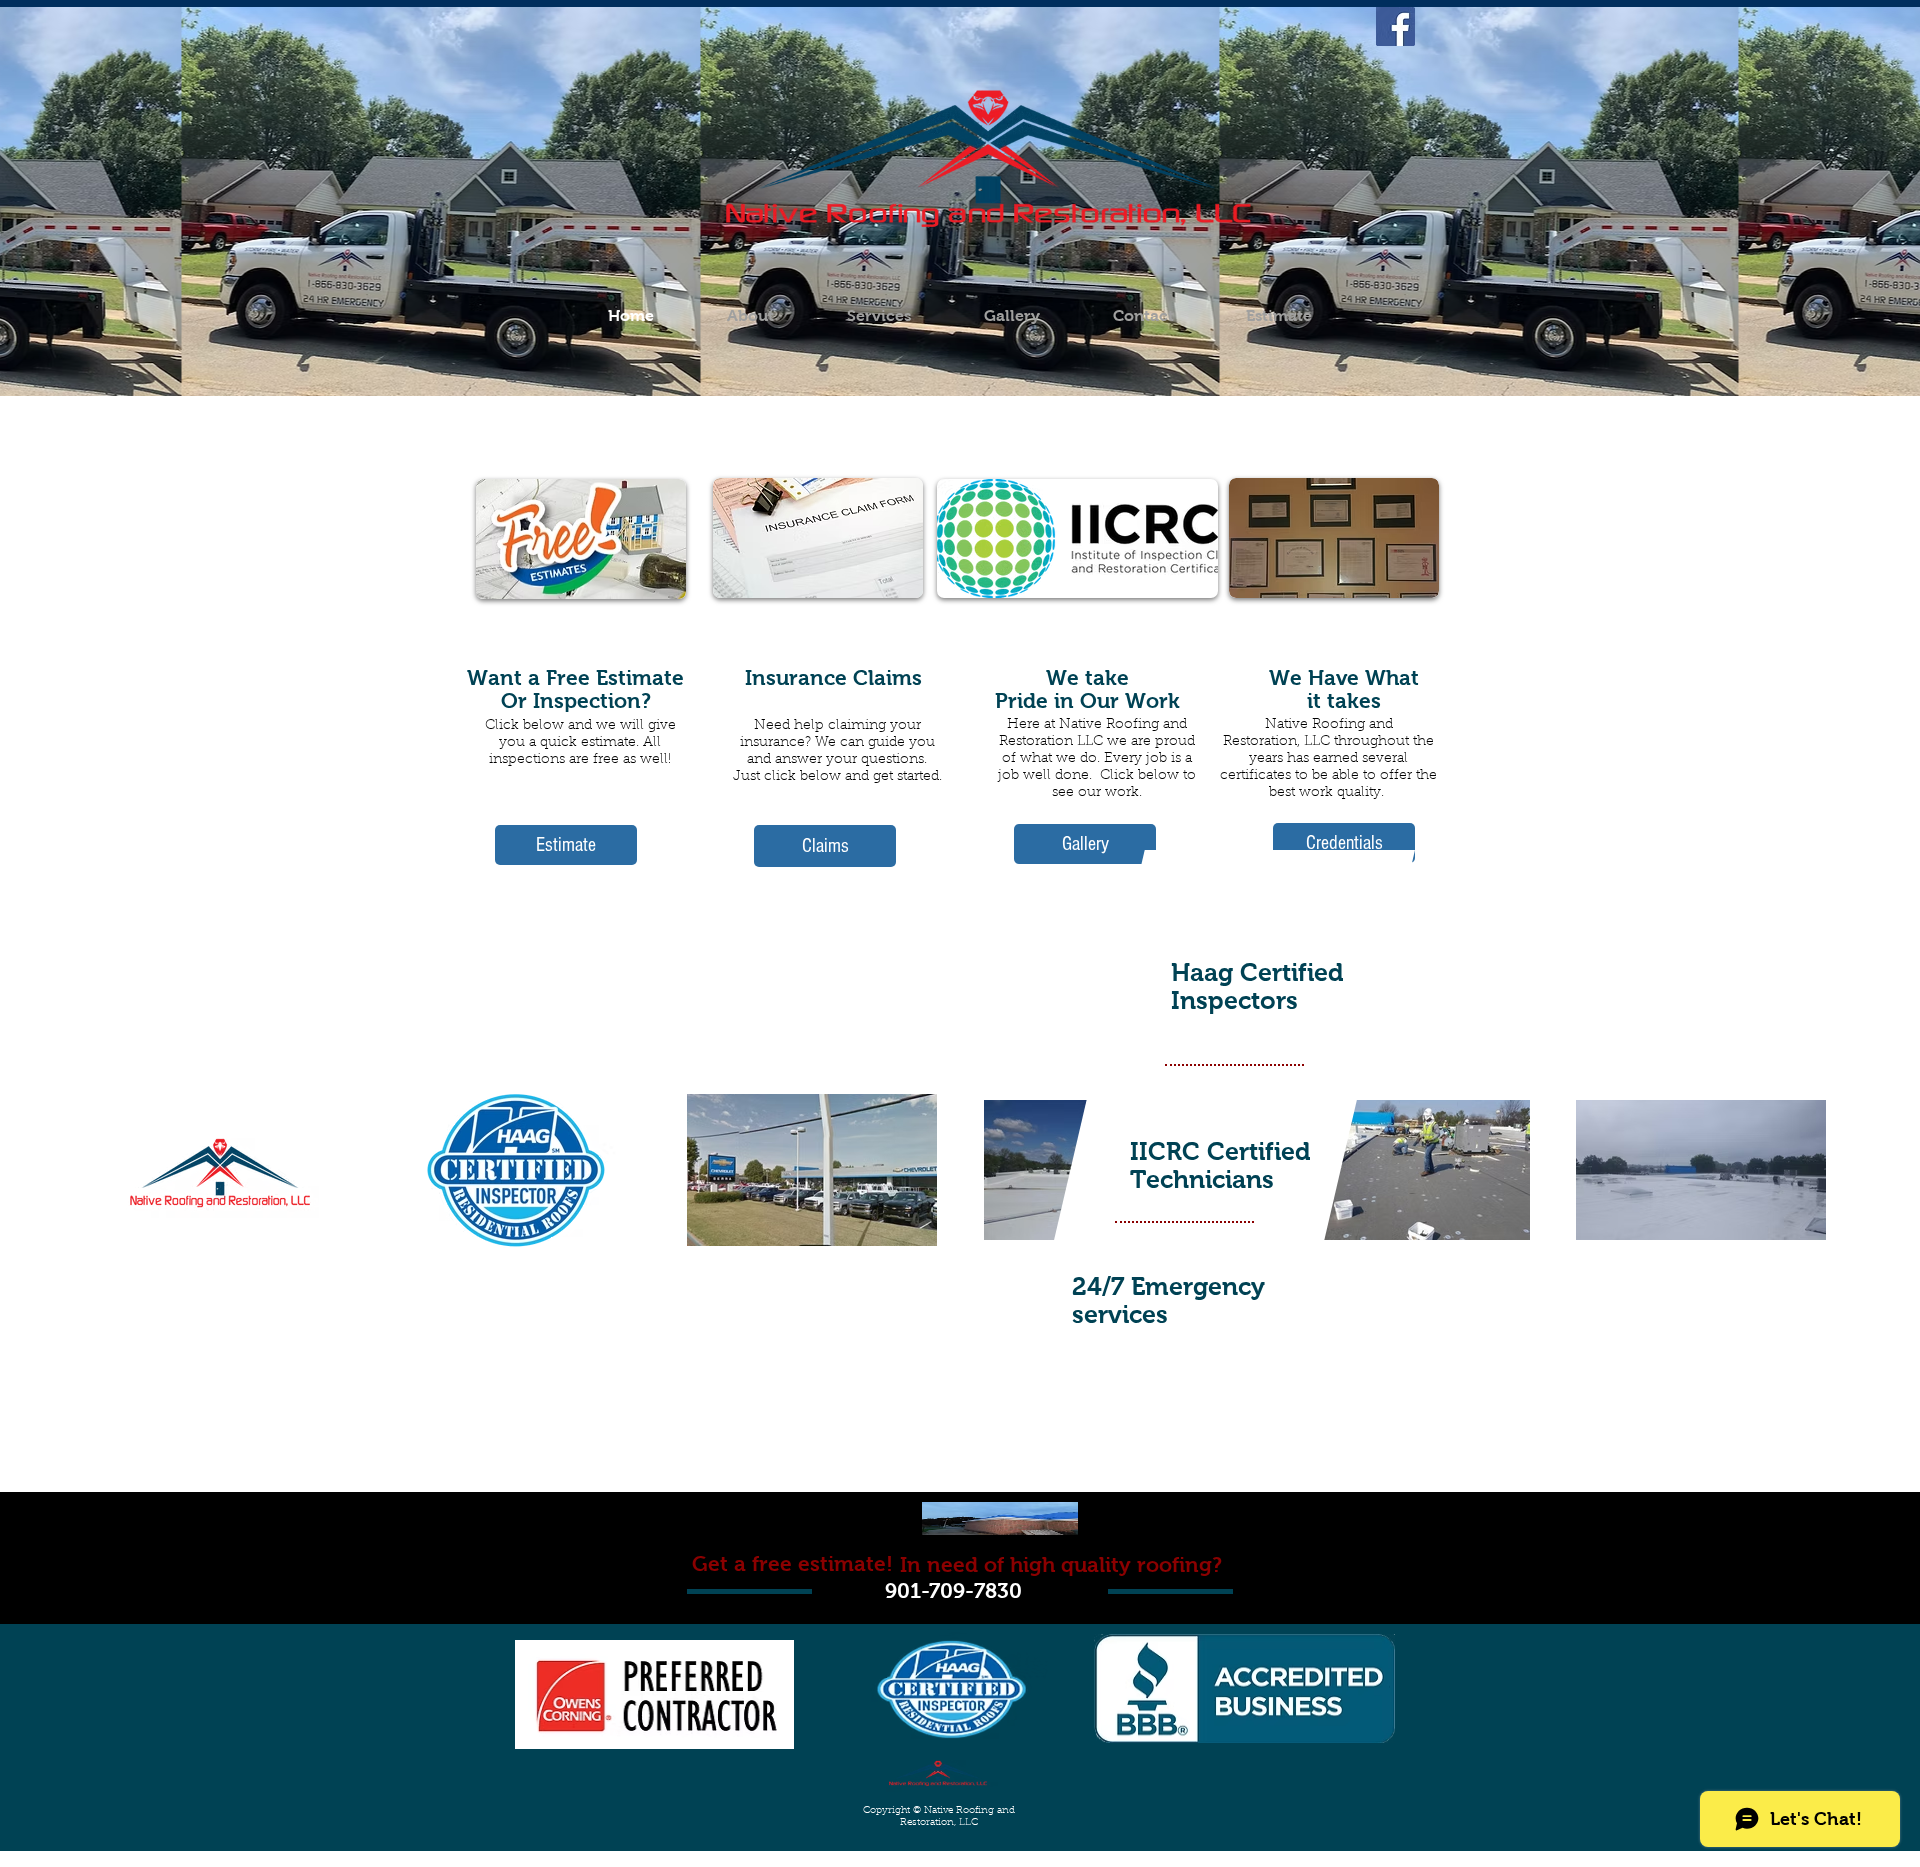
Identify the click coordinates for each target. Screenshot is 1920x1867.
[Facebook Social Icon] (1395, 26)
